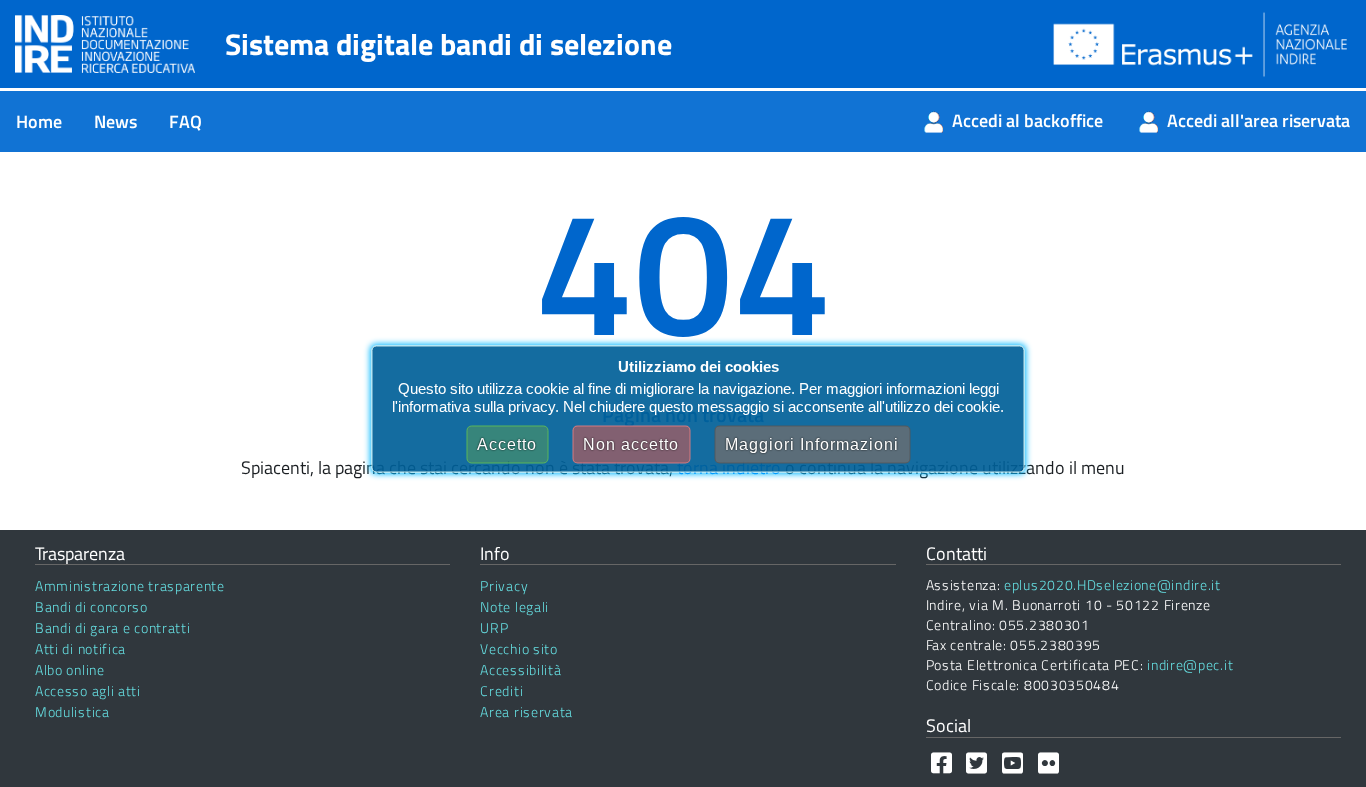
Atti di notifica (80, 648)
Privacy (504, 585)
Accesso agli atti (88, 690)
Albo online (70, 669)
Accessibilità (520, 669)
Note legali (514, 606)
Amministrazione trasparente (130, 585)
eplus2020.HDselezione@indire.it (1112, 584)
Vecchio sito (518, 648)
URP (494, 627)
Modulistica (72, 711)
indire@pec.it (1190, 664)
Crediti (501, 690)
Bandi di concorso (91, 606)
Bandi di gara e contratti (113, 627)
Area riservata (526, 711)
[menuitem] (39, 121)
